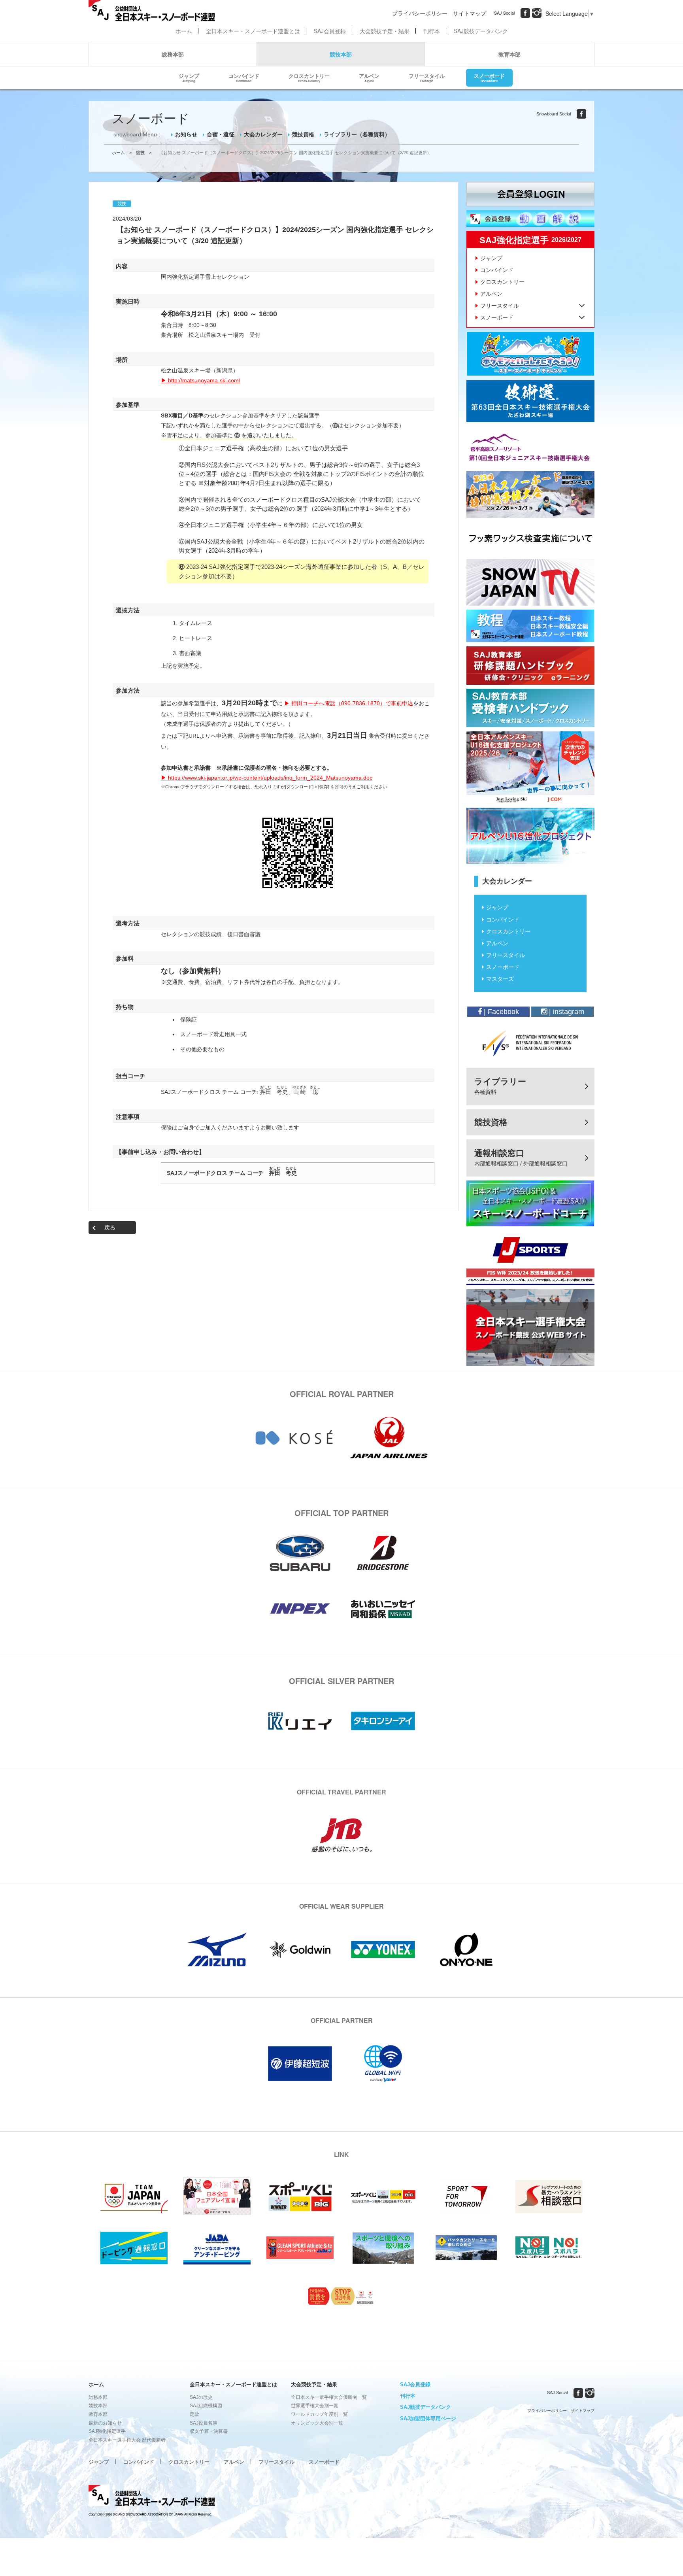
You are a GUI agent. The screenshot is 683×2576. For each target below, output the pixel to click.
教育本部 (509, 54)
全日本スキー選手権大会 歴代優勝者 (127, 2440)
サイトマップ (470, 13)
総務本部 (173, 54)
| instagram (566, 1012)
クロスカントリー (309, 77)
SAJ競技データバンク (481, 31)
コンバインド (244, 77)
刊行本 (432, 31)
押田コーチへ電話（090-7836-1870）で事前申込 (352, 703)
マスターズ (500, 979)
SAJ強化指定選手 (107, 2431)
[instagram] (537, 13)
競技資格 (303, 134)
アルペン (369, 77)
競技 (140, 153)
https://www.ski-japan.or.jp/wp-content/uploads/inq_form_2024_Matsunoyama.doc (270, 778)
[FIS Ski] (530, 1043)
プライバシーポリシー (420, 13)
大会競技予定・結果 (385, 31)
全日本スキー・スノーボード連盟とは (253, 31)
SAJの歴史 (201, 2397)
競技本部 (341, 54)
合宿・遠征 (221, 134)
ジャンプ (189, 77)
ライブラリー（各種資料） (357, 134)
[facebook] (525, 13)
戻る (110, 1228)
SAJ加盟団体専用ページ (428, 2418)
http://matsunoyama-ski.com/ (204, 380)
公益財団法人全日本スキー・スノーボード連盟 (152, 2497)
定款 (194, 2414)
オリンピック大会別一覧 (317, 2423)
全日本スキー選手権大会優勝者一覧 (329, 2397)
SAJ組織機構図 (206, 2406)
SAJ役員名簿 (204, 2423)
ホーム (184, 31)
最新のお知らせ (105, 2423)
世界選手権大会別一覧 (315, 2406)
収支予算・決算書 (209, 2431)
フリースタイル (427, 77)
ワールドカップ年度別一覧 (319, 2414)
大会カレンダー (263, 134)
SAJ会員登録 (330, 31)
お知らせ (186, 134)
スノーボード (489, 77)
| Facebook (500, 1012)
